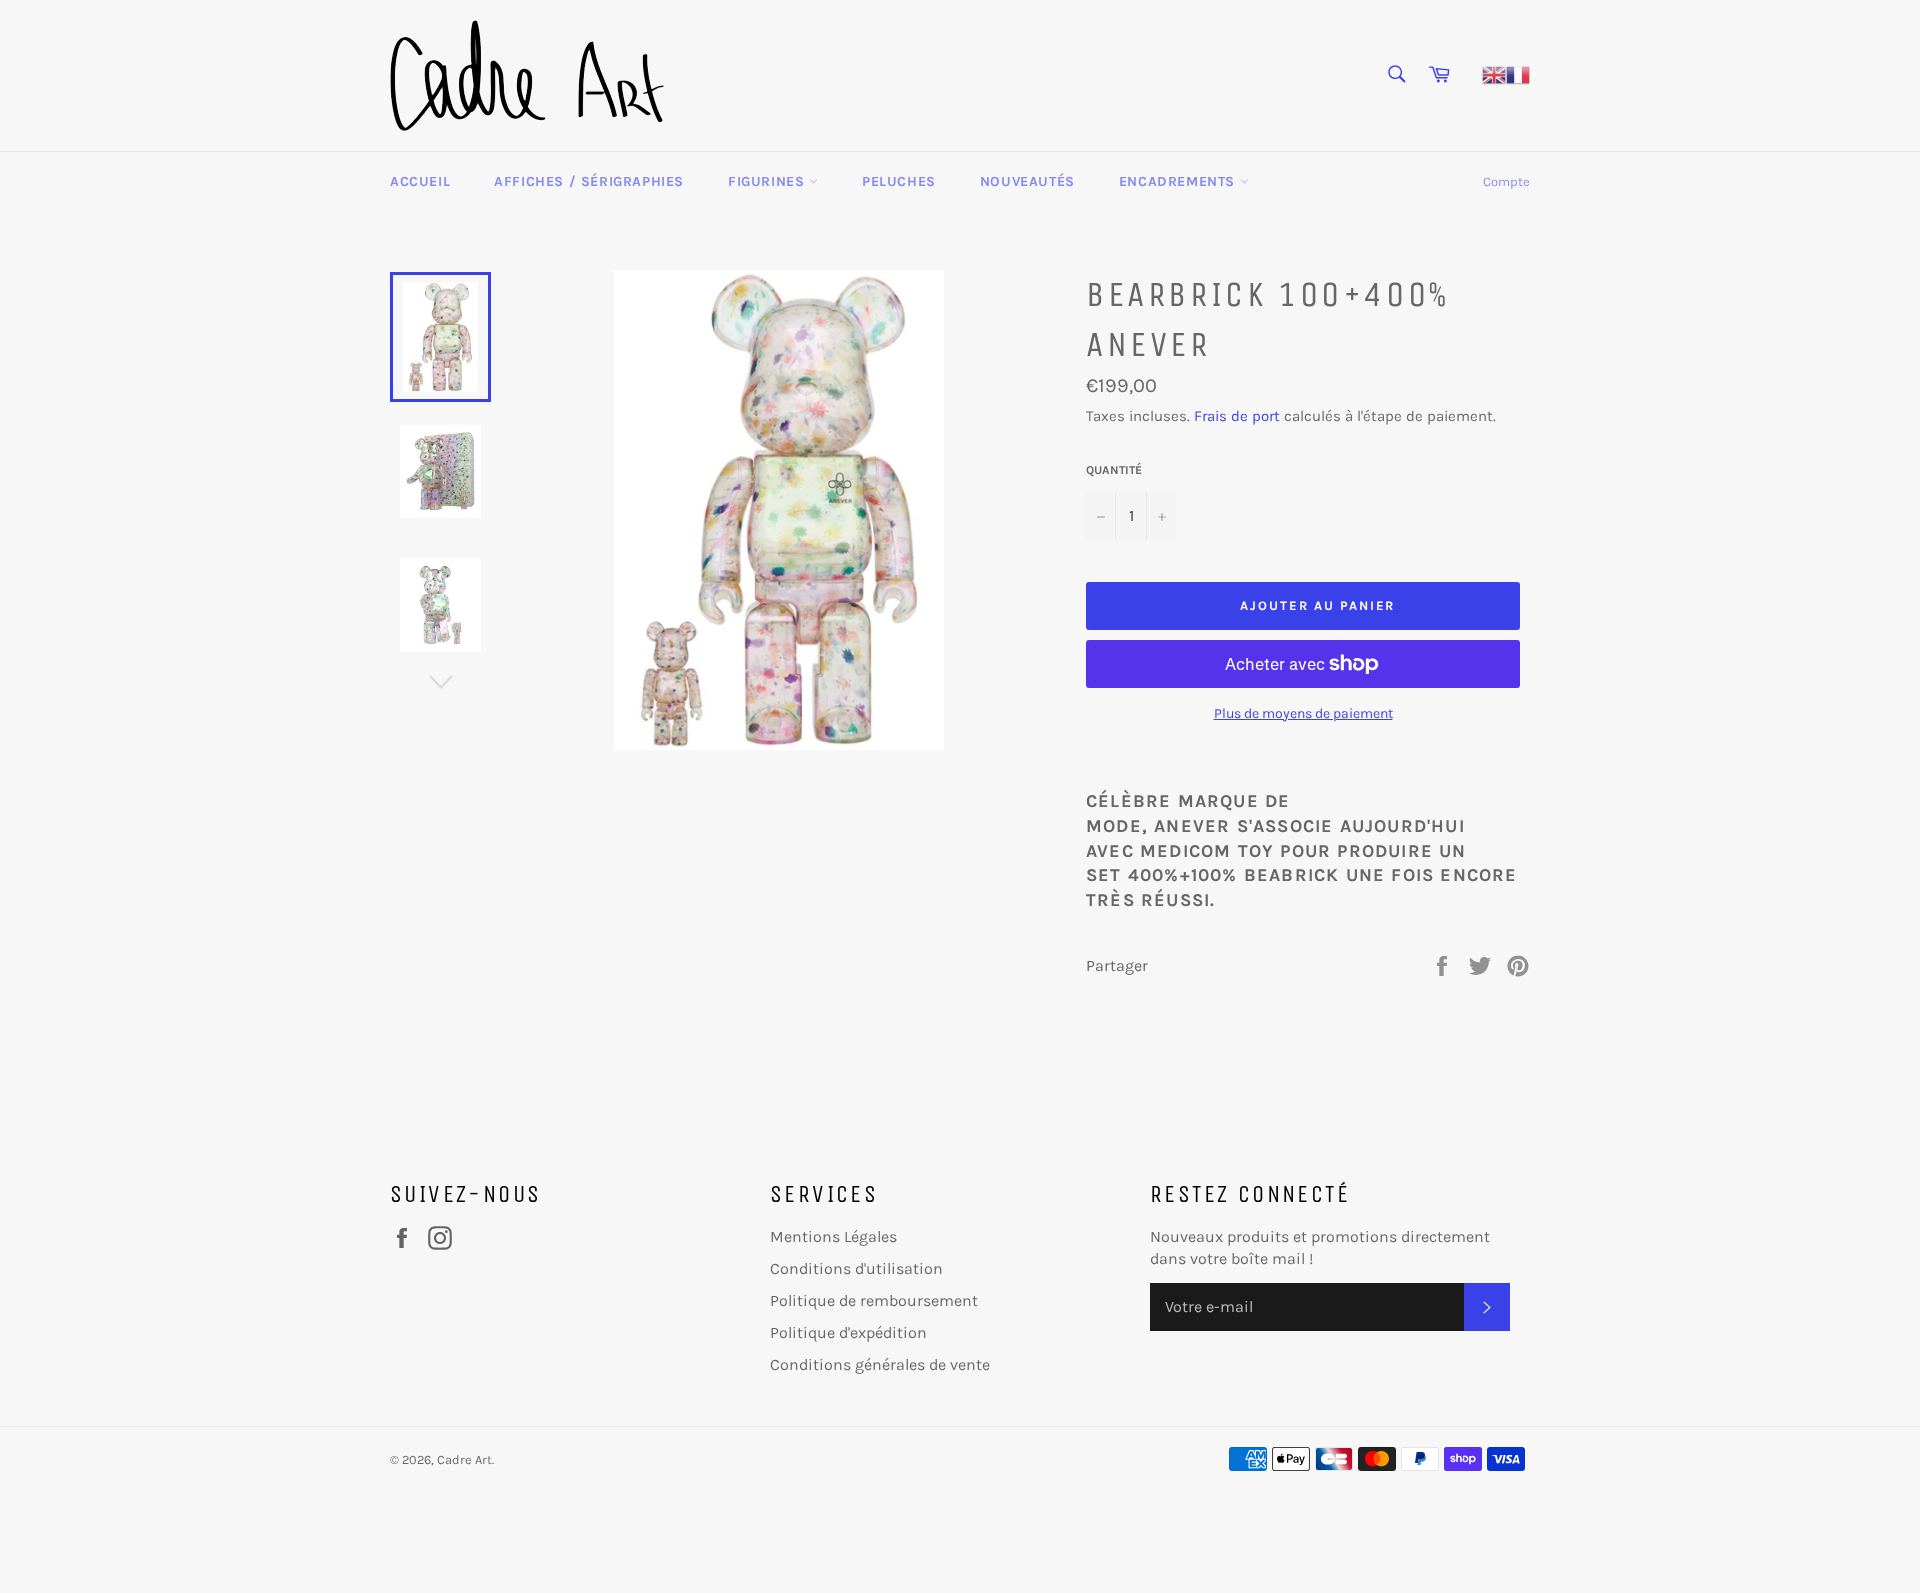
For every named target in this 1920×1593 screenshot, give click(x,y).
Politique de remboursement (874, 1300)
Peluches (899, 181)
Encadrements (1179, 181)
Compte (1506, 181)
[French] (1518, 73)
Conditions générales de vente (880, 1364)
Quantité (1114, 470)
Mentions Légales (833, 1236)
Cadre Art (464, 1459)
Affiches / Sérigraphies (589, 181)
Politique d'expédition (848, 1332)
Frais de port (1237, 416)
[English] (1494, 73)
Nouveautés (1027, 181)
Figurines (768, 181)
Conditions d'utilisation (856, 1268)
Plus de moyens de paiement (1303, 713)
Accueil (420, 181)
